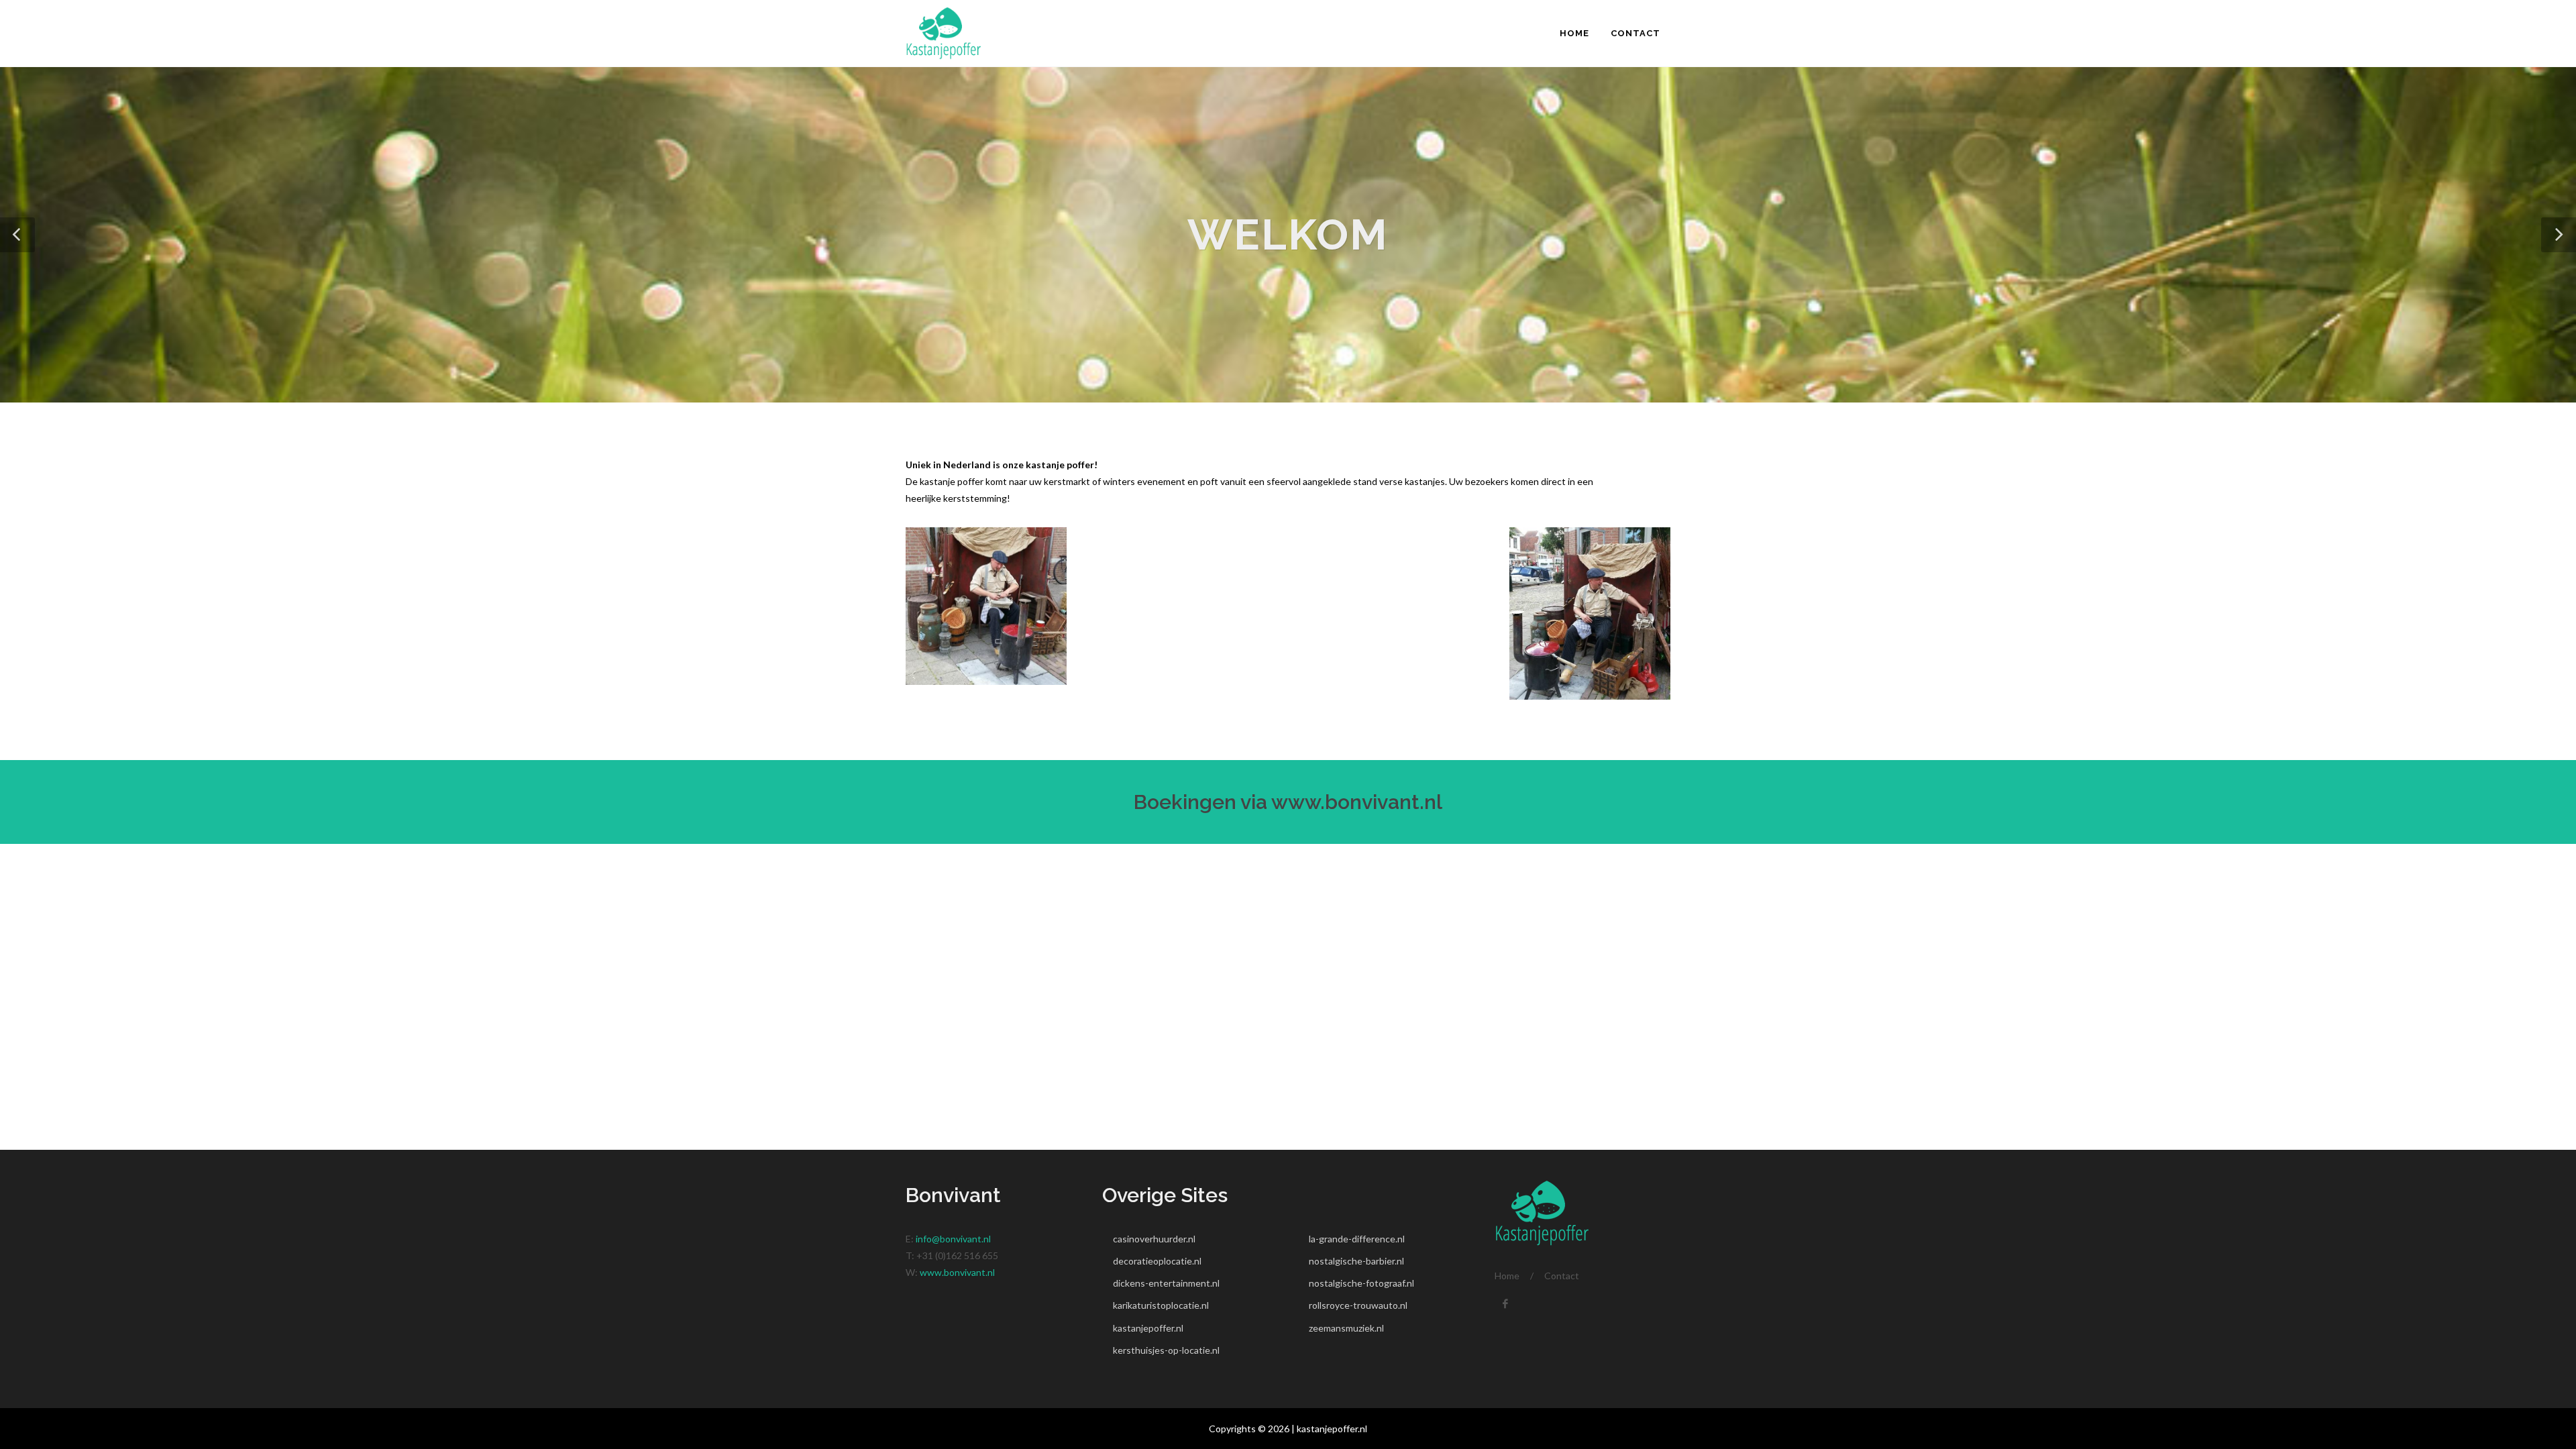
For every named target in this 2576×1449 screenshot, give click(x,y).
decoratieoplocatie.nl (1157, 1261)
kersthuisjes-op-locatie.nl (1166, 1350)
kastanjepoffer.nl (1148, 1328)
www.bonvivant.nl (1357, 802)
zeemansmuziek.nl (1346, 1328)
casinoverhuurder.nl (1154, 1239)
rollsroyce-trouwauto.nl (1358, 1305)
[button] (17, 235)
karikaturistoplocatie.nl (1161, 1305)
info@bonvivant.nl (953, 1239)
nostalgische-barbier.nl (1356, 1261)
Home (1507, 1276)
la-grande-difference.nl (1357, 1239)
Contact (1562, 1276)
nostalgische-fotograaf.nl (1361, 1283)
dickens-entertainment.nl (1166, 1283)
